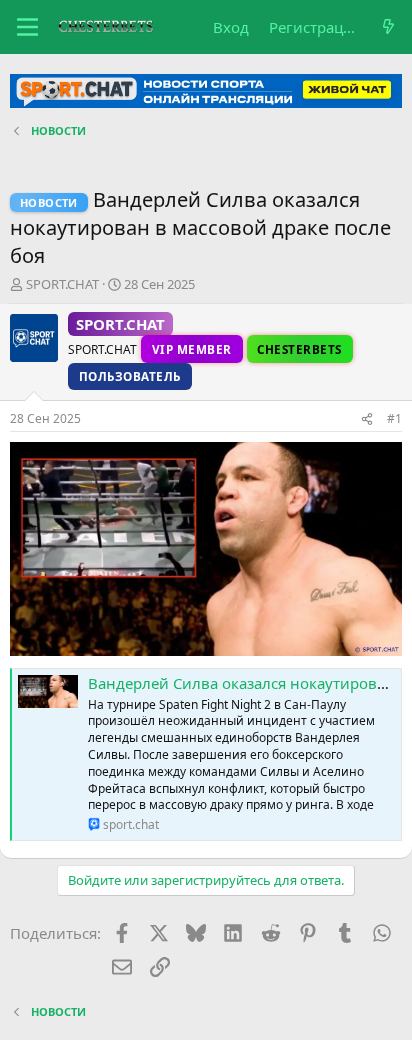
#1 (394, 418)
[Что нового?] (388, 27)
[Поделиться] (367, 419)
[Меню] (27, 27)
